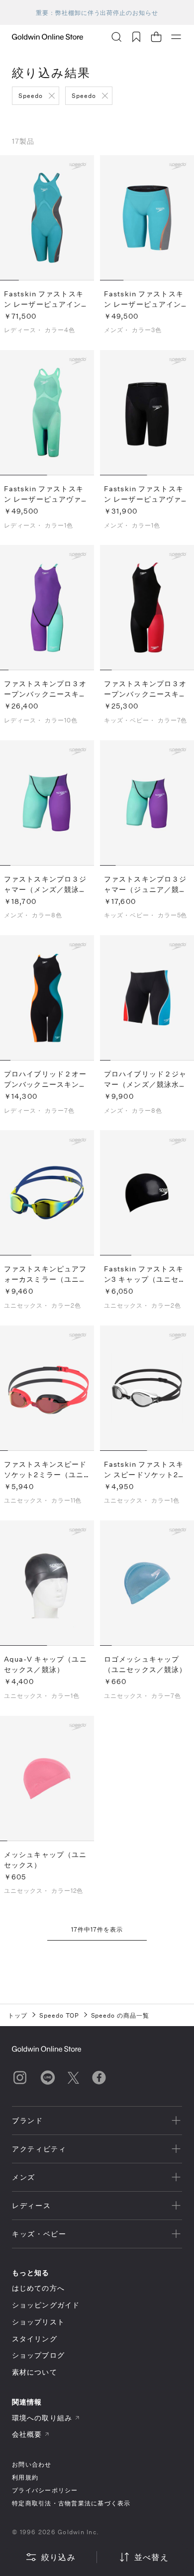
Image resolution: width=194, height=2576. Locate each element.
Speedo (31, 95)
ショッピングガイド (46, 2305)
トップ (18, 2015)
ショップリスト (38, 2322)
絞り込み (58, 2557)
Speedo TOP (59, 2015)
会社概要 (27, 2434)
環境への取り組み (42, 2418)
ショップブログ (38, 2355)
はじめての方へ (38, 2288)
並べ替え (151, 2557)
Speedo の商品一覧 (120, 2015)
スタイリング (35, 2339)
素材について (35, 2372)
